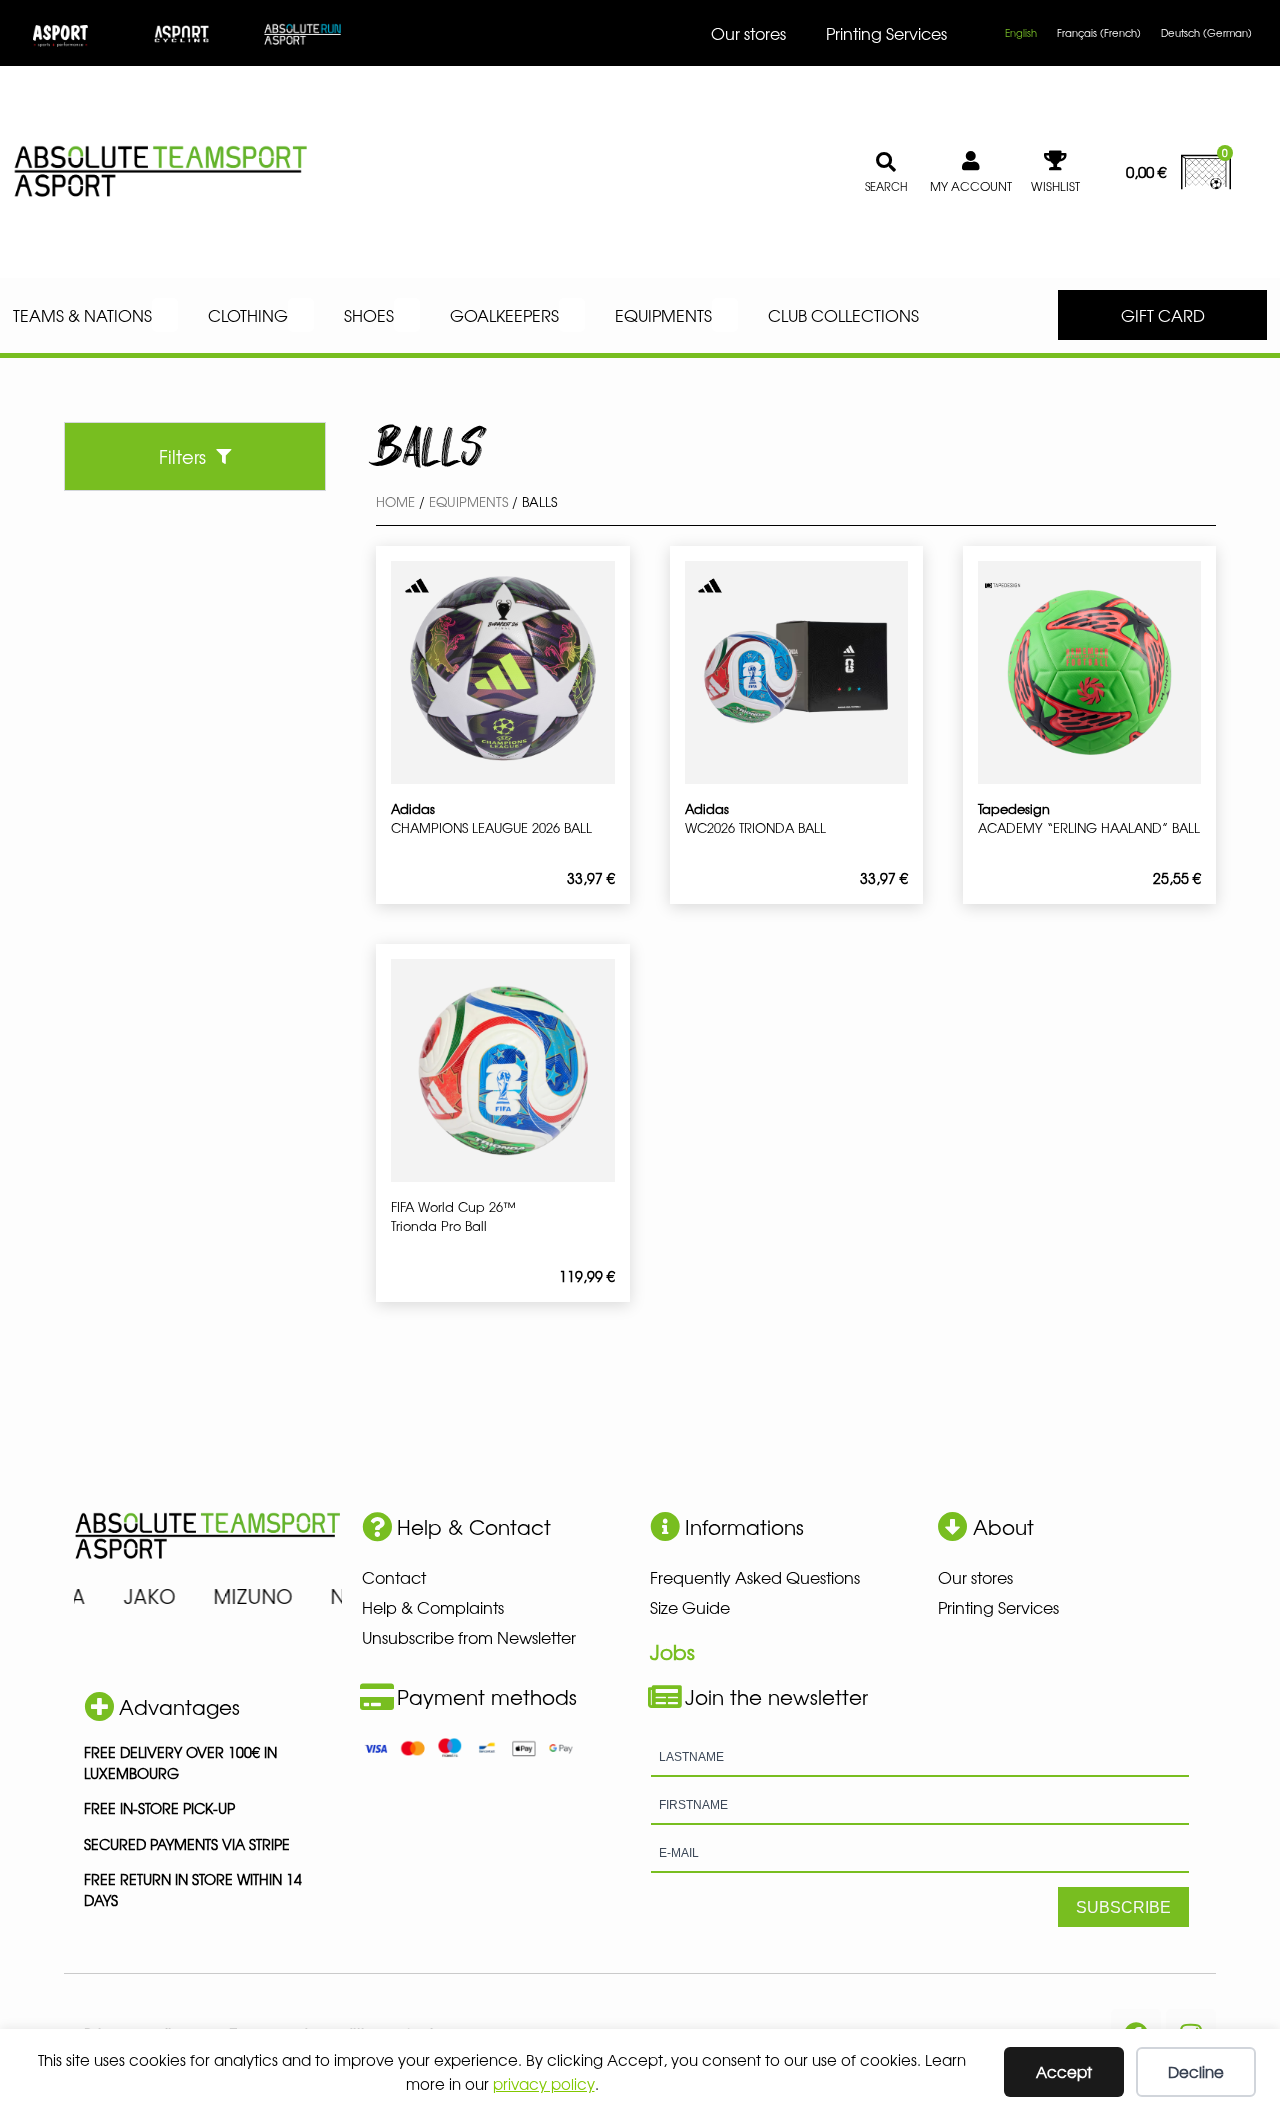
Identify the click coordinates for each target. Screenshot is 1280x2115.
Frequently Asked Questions (755, 1577)
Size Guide (690, 1607)
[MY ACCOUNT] (971, 161)
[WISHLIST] (1056, 161)
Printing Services (886, 33)
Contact (394, 1577)
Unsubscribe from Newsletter (469, 1637)
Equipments (468, 501)
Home (395, 501)
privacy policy (544, 2083)
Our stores (748, 33)
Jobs (672, 1651)
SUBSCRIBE (1123, 1907)
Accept (1064, 2071)
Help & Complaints (433, 1607)
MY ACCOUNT (971, 186)
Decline (1196, 2071)
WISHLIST (1055, 186)
